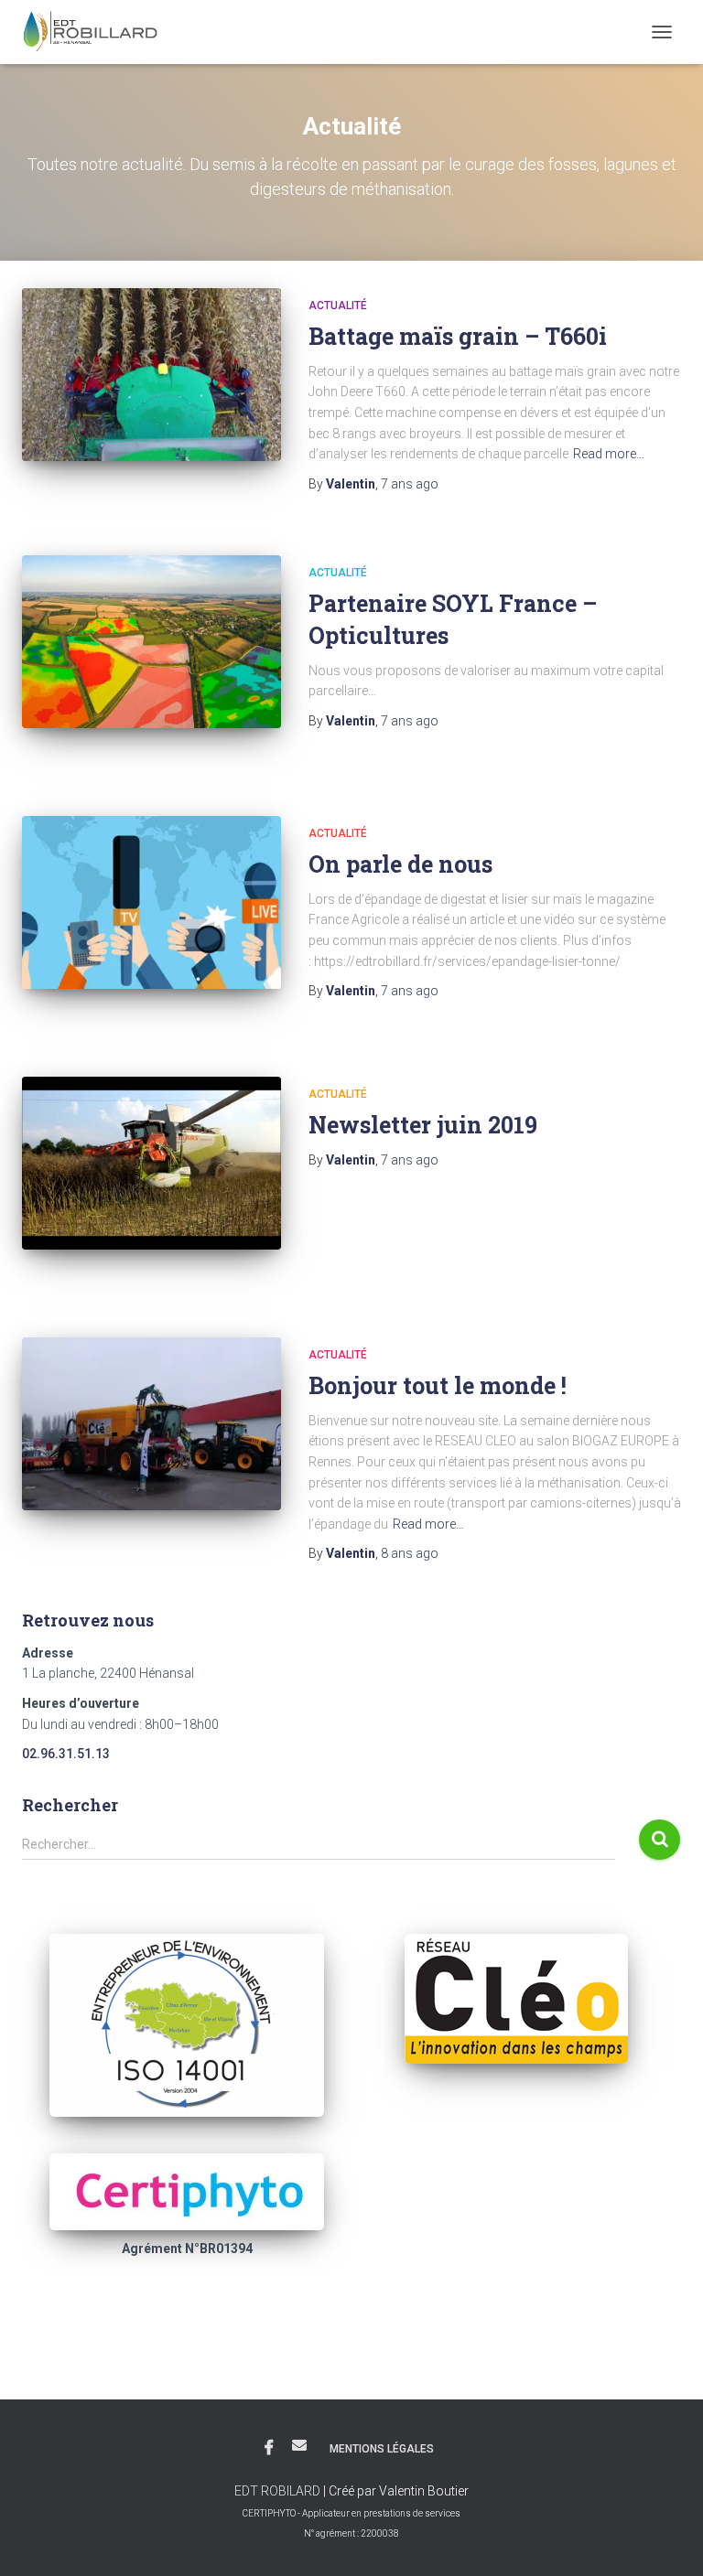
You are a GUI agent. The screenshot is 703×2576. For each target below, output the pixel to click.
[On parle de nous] (151, 902)
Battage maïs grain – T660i (458, 336)
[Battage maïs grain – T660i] (151, 374)
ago (410, 484)
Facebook (269, 2448)
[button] (187, 2025)
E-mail (299, 2445)
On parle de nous (400, 864)
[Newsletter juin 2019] (151, 1163)
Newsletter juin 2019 (423, 1125)
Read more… (609, 454)
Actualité (338, 306)
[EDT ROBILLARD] (97, 32)
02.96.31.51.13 (66, 1754)
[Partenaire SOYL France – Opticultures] (151, 641)
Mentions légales (382, 2449)
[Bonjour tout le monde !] (151, 1423)
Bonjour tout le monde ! (438, 1385)
